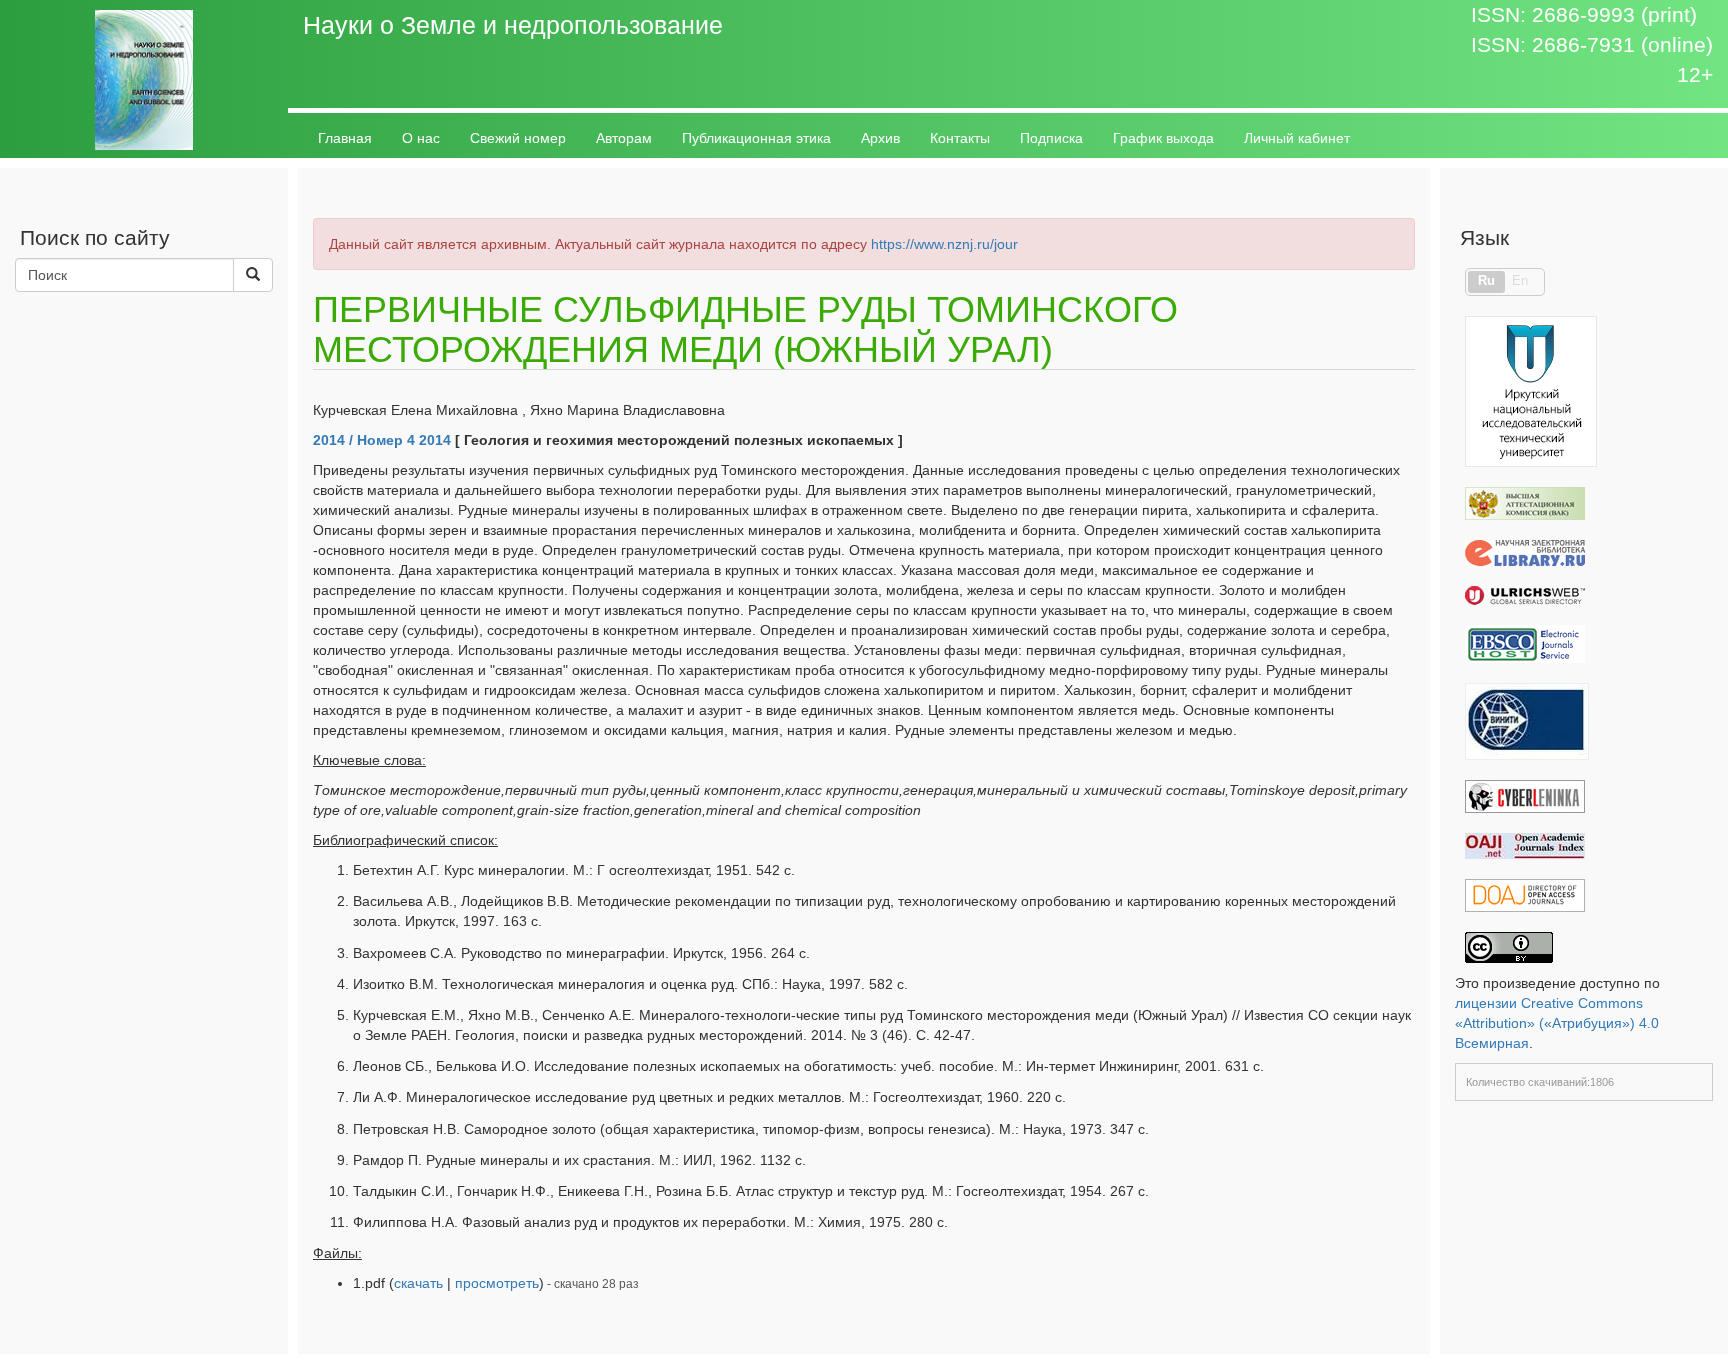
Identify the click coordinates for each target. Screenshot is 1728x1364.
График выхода (1163, 138)
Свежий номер (518, 138)
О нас (421, 138)
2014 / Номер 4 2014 (382, 440)
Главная (345, 138)
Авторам (624, 138)
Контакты (960, 138)
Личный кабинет (1297, 138)
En (1520, 281)
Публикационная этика (756, 138)
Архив (880, 138)
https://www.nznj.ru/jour (944, 244)
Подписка (1051, 138)
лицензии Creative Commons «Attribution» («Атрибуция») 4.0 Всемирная (1557, 1023)
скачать (418, 1283)
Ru (1486, 281)
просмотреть (497, 1283)
